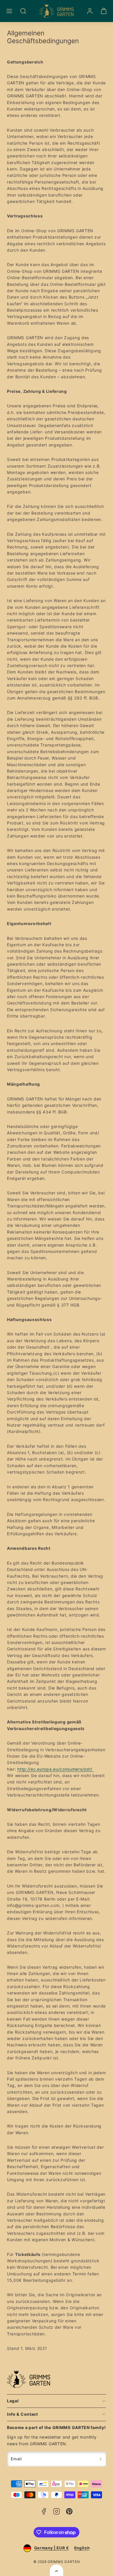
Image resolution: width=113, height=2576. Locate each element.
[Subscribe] (101, 2459)
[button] (9, 11)
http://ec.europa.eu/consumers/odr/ (56, 1769)
